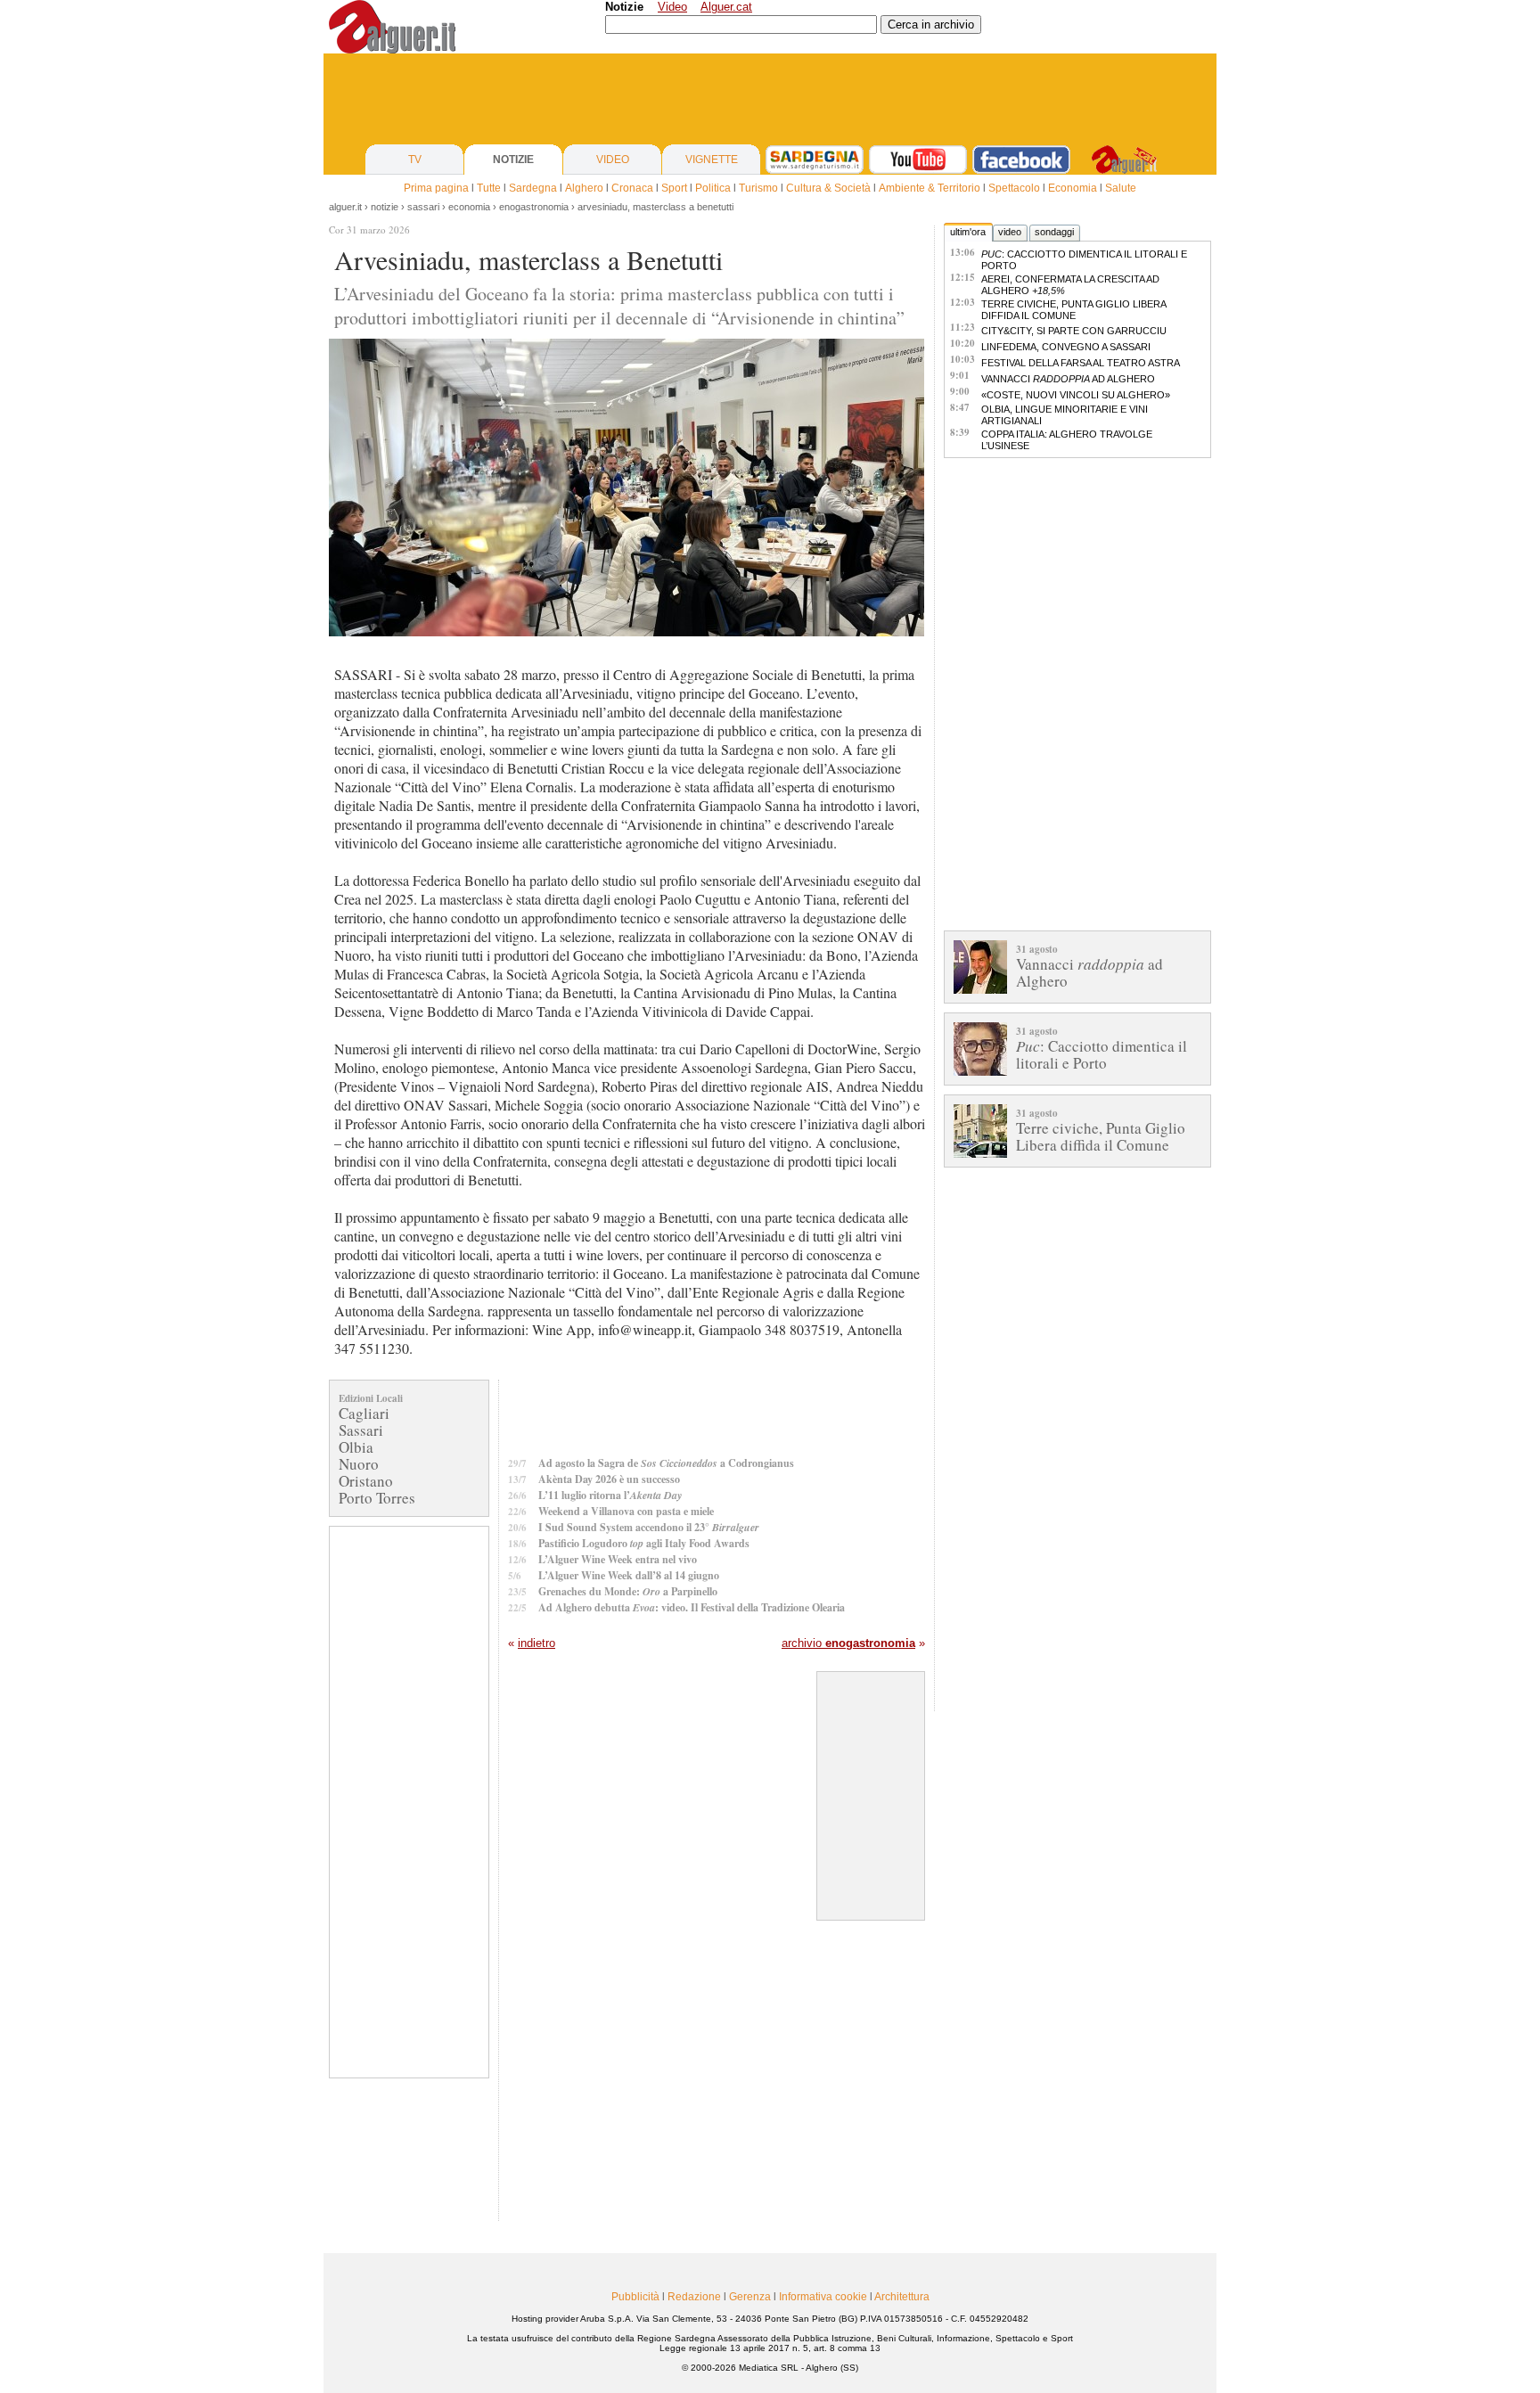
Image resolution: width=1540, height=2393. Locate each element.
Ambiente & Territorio (930, 188)
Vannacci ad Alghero (1068, 379)
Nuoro (359, 1464)
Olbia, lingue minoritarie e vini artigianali (1065, 415)
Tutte (489, 188)
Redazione (694, 2297)
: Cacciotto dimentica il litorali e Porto (1084, 260)
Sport (674, 188)
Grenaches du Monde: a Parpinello (628, 1591)
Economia (1073, 188)
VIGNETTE (712, 160)
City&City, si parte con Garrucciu (1074, 331)
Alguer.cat (726, 7)
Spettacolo (1014, 188)
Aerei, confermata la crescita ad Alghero (1070, 285)
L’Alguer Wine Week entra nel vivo (618, 1559)
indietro (537, 1643)
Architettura (902, 2297)
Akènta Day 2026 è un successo (609, 1479)
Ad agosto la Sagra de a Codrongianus (666, 1463)
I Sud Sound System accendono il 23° (649, 1527)
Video (672, 7)
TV (415, 160)
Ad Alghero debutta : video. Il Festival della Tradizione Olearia (692, 1607)
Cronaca (632, 188)
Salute (1121, 188)
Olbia (356, 1447)
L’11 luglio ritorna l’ (610, 1495)
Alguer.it (345, 207)
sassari (423, 207)
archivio (848, 1643)
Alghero (584, 188)
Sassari (361, 1430)
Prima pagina (436, 188)
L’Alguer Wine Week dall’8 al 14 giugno (629, 1575)
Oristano (366, 1481)
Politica (713, 188)
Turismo (758, 188)
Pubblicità (635, 2297)
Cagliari (364, 1413)
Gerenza (750, 2297)
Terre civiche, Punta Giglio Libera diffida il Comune (1073, 310)
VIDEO (613, 160)
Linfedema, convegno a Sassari (1066, 347)
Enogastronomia (534, 207)
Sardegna (533, 188)
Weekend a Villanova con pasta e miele (626, 1511)
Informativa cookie (823, 2297)
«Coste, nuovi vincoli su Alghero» (1076, 395)
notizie (385, 207)
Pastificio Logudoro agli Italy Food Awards (644, 1543)
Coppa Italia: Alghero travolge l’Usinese (1067, 440)
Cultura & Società (828, 188)
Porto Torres (377, 1498)
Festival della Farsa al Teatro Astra (1081, 363)
